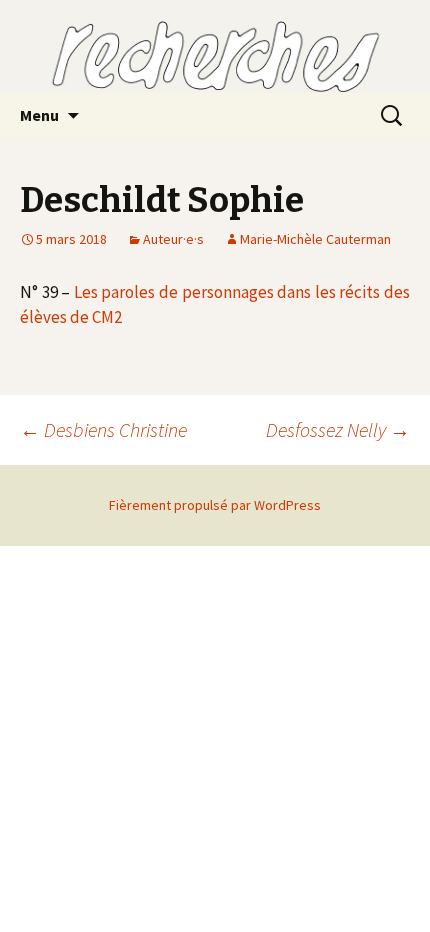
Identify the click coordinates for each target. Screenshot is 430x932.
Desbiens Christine (103, 429)
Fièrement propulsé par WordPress (215, 505)
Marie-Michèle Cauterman (315, 239)
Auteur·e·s (173, 239)
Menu (39, 115)
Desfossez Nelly (338, 429)
